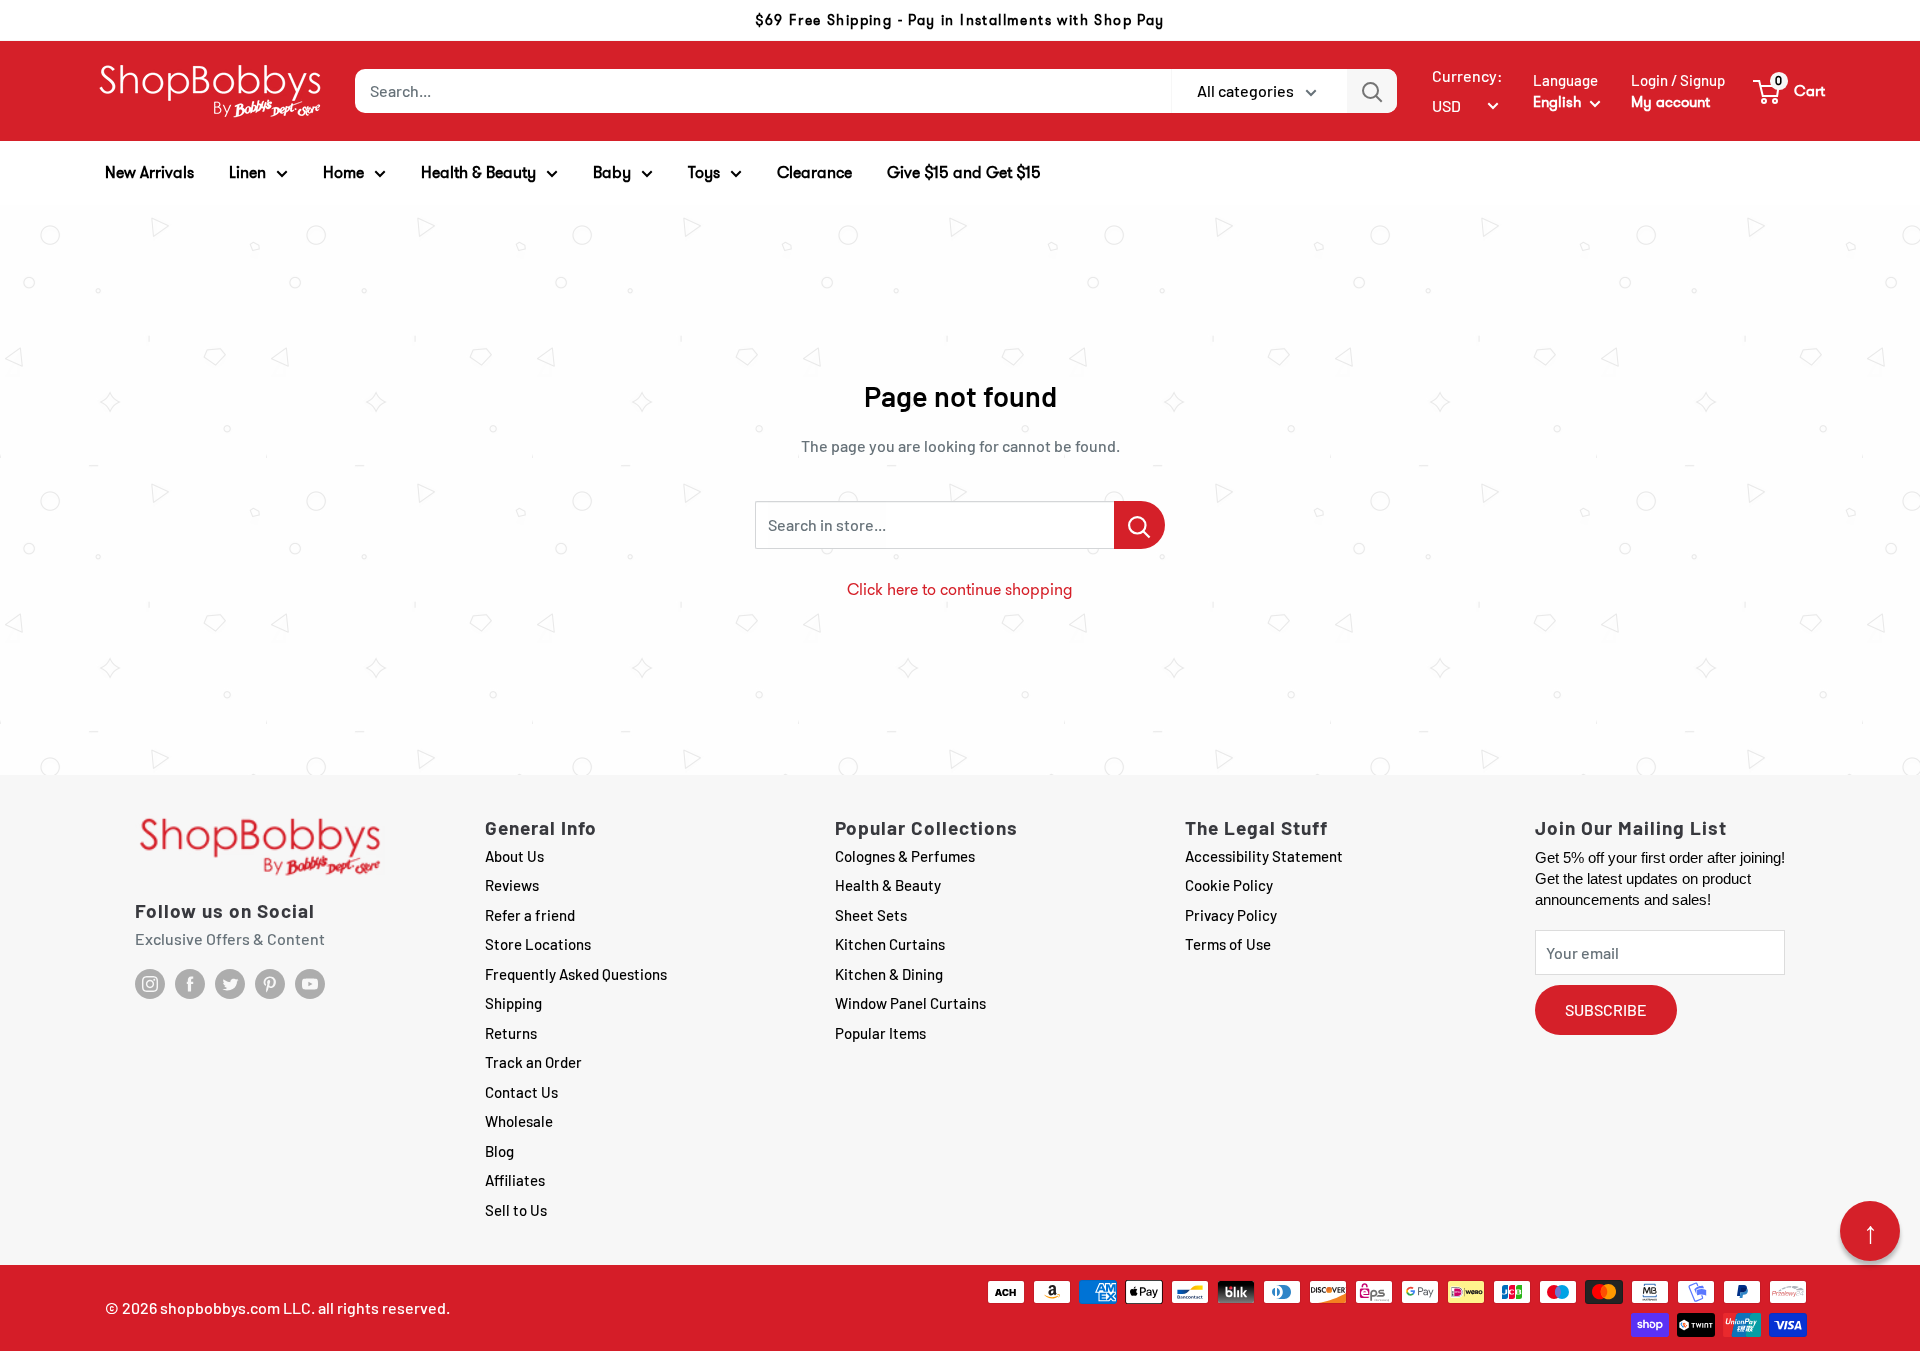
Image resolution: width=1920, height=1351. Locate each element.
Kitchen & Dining (889, 974)
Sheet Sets (871, 915)
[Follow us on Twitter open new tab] (230, 984)
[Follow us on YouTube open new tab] (310, 984)
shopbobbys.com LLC (235, 1307)
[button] (1790, 91)
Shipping (513, 1003)
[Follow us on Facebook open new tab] (190, 984)
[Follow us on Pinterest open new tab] (270, 984)
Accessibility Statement (1264, 856)
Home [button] (343, 172)
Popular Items (880, 1033)
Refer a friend (530, 915)
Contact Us (521, 1092)
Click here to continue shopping (960, 589)
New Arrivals (149, 172)
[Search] (1372, 91)
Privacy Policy (1231, 915)
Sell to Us (516, 1210)
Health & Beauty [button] (478, 172)
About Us (514, 856)
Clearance (814, 172)
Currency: (1467, 75)
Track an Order (533, 1062)
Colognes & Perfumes (905, 856)
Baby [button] (612, 172)
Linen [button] (247, 172)
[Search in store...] (1139, 525)
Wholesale (519, 1121)
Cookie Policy (1229, 885)
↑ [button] (1870, 1231)
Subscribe (1606, 1009)
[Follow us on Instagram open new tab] (150, 984)
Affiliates (515, 1180)
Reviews (512, 885)
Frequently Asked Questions (576, 974)
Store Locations (538, 944)
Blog (499, 1151)
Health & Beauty (888, 885)
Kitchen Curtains (890, 944)
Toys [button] (704, 172)
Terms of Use (1228, 944)
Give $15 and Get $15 (964, 172)
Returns (511, 1033)
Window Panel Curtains (910, 1003)
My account (1670, 102)
